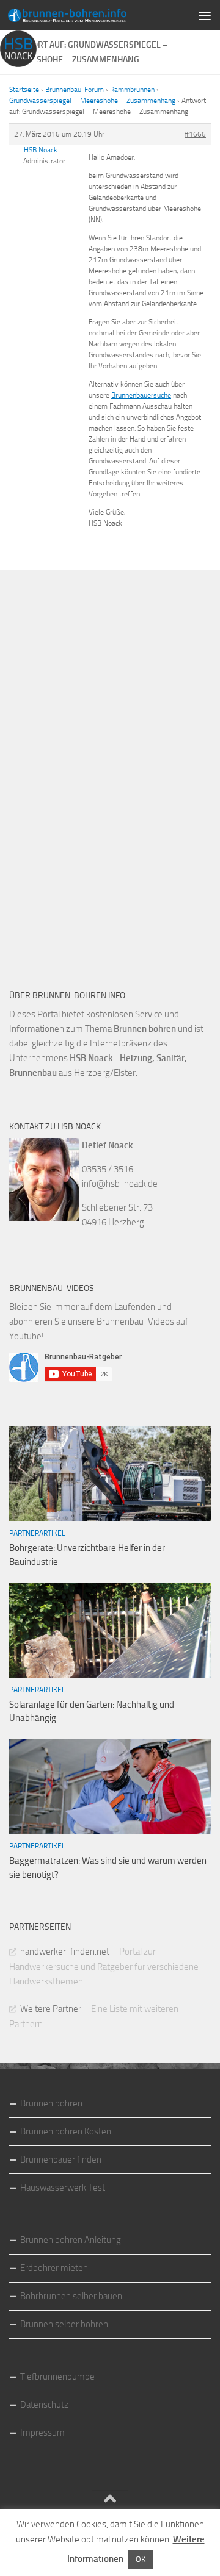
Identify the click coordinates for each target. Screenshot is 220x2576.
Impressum (42, 2433)
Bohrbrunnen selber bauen (71, 2296)
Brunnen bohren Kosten (66, 2131)
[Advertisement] (101, 771)
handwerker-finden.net (65, 1952)
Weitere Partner (51, 2009)
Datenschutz (44, 2405)
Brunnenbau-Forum (75, 90)
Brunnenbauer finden (61, 2159)
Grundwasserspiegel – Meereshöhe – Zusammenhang (92, 101)
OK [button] (141, 2559)
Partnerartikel (37, 1533)
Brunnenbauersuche (141, 395)
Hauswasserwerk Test (63, 2188)
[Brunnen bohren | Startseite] (87, 15)
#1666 (195, 134)
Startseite (24, 90)
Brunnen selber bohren (64, 2324)
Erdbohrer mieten (54, 2268)
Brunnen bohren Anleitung (71, 2240)
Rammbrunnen (132, 90)
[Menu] (205, 15)
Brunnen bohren (51, 2103)
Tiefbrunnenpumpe (57, 2377)
